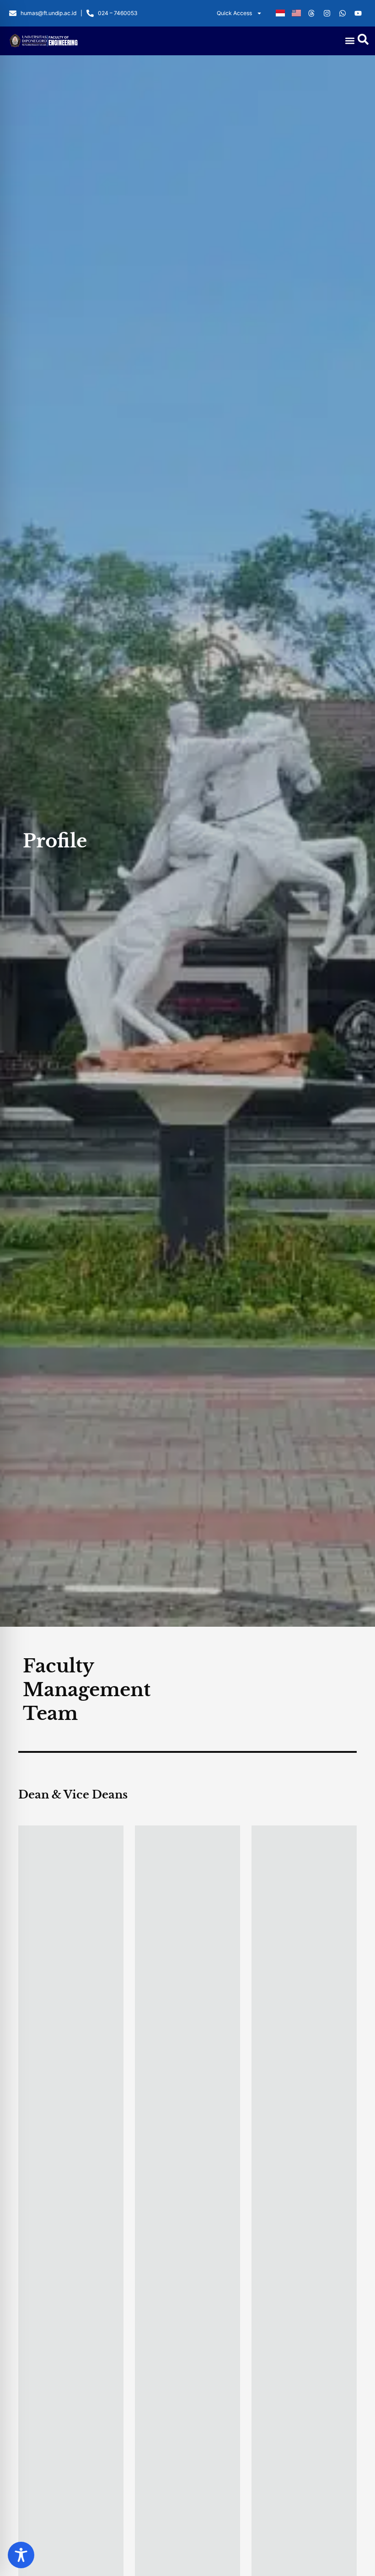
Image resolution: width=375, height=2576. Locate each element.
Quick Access (234, 13)
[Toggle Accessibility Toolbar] (21, 2555)
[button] (350, 41)
